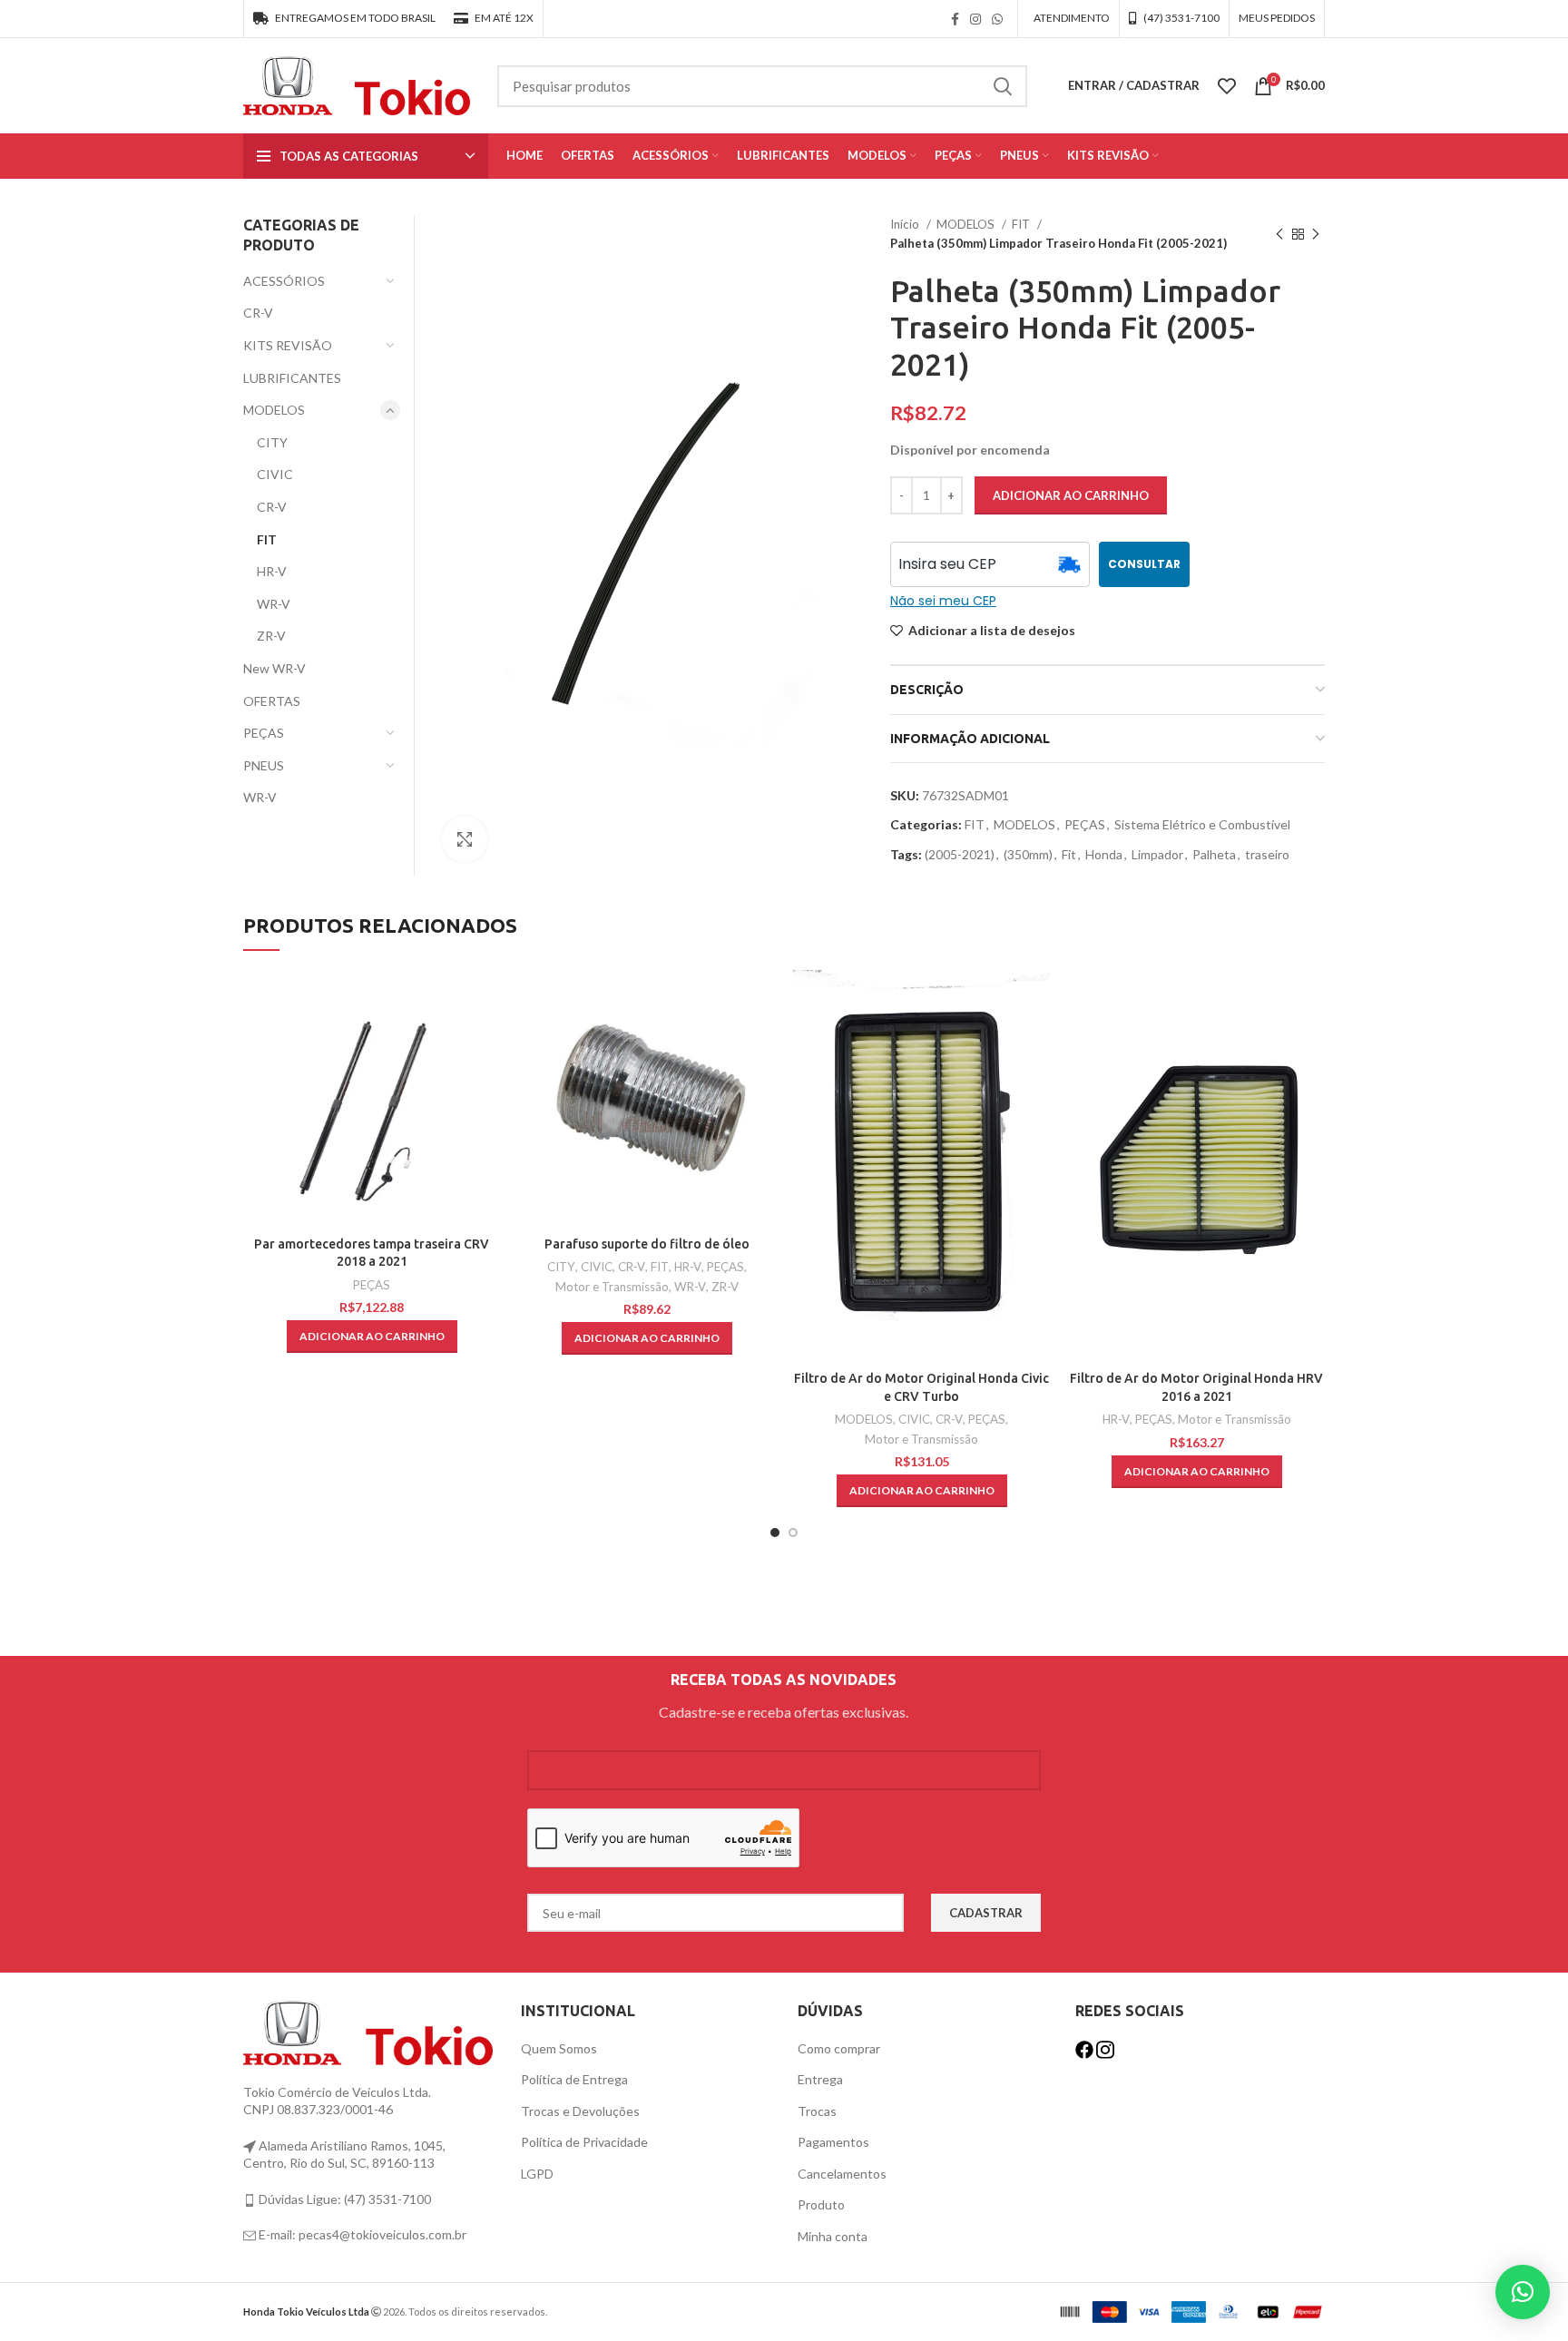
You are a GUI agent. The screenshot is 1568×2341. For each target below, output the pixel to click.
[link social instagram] (975, 19)
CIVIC (275, 474)
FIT (1022, 224)
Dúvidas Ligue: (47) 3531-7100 (343, 2199)
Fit (1069, 854)
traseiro (1267, 854)
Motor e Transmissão (612, 1287)
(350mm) (1028, 854)
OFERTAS (272, 701)
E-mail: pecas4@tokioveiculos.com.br (361, 2234)
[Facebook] (1086, 2048)
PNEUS (264, 765)
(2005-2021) (960, 854)
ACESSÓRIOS (284, 281)
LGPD (537, 2174)
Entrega (820, 2079)
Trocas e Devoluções (580, 2111)
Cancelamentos (842, 2174)
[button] (372, 1337)
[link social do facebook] (955, 19)
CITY (272, 442)
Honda (1104, 854)
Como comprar (839, 2048)
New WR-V (274, 668)
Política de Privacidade (584, 2142)
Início (906, 224)
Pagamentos (833, 2142)
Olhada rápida (486, 999)
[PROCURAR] (1003, 86)
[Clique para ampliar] (465, 839)
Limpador (1157, 854)
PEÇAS (1085, 824)
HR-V (272, 571)
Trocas (817, 2111)
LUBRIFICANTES (292, 378)
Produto (821, 2204)
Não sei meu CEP (943, 601)
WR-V (274, 604)
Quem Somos (559, 2048)
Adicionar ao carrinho (1071, 495)
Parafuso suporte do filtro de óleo (647, 1244)
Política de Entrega (574, 2079)
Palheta (1214, 854)
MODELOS (967, 224)
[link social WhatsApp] (997, 19)
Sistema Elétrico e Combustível (1202, 824)
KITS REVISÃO (288, 345)
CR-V (258, 313)
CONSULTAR (1144, 564)
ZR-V (271, 636)
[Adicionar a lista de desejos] (486, 1040)
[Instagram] (1105, 2048)
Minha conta (833, 2236)
